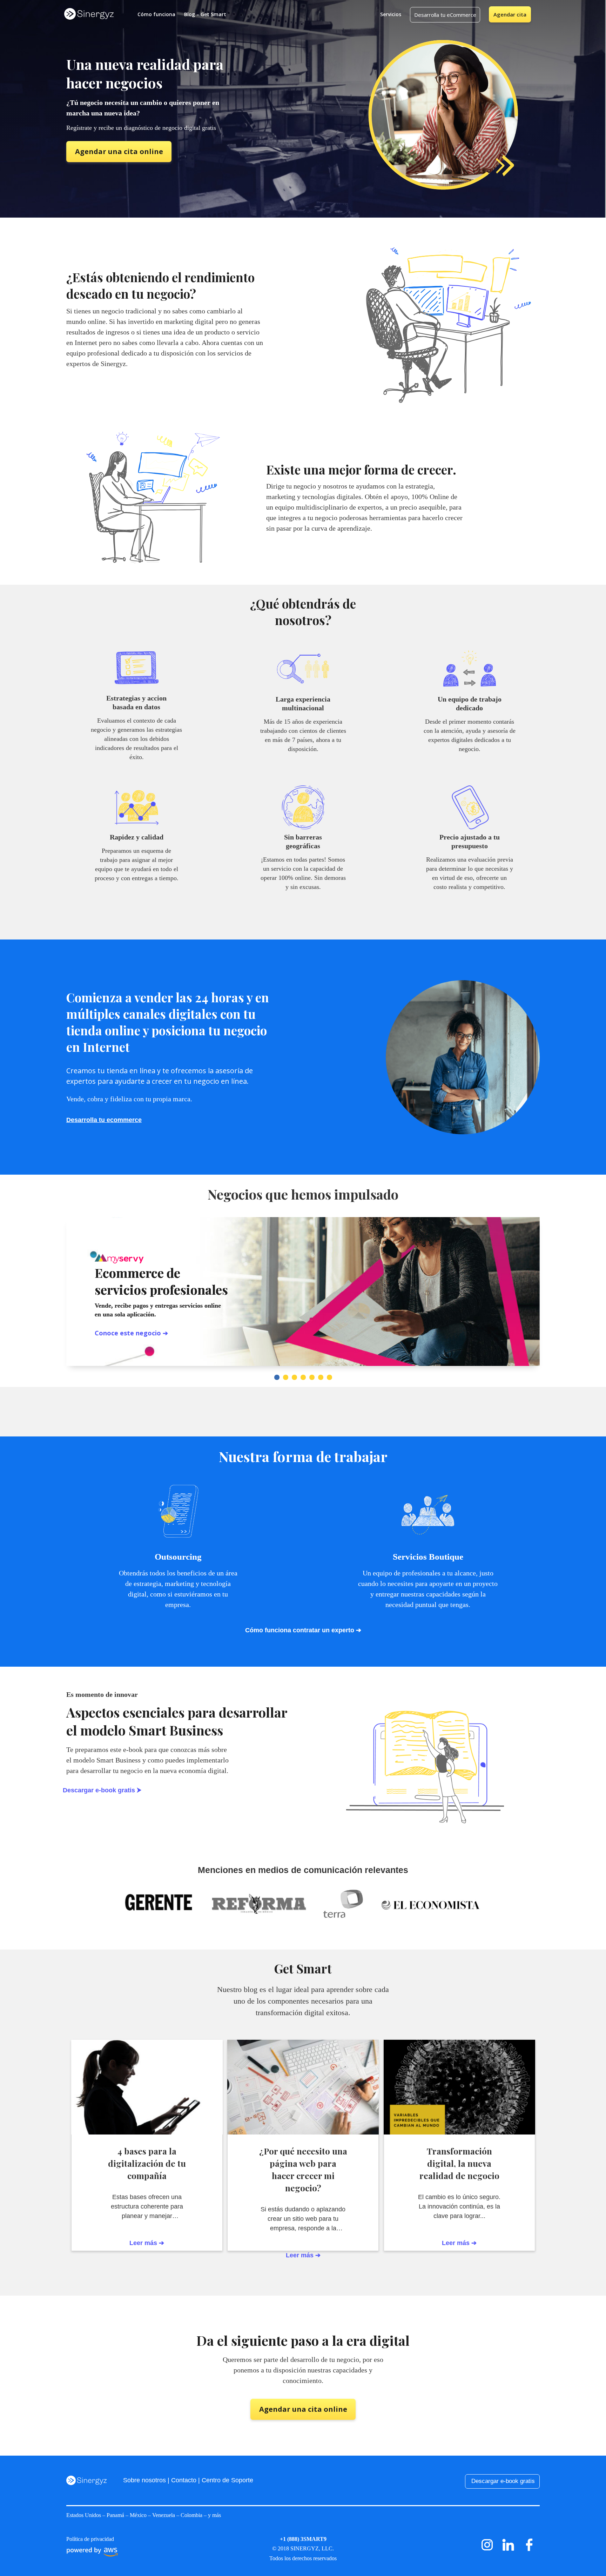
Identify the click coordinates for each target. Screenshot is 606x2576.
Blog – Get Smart (205, 14)
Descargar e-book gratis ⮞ (102, 1790)
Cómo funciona (156, 14)
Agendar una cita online (119, 151)
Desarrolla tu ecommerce (104, 1120)
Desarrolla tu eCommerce (445, 15)
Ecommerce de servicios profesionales (161, 1281)
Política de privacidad (90, 2539)
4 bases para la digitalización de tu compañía (147, 2163)
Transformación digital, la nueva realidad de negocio (459, 2163)
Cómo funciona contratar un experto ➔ (303, 1630)
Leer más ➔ (459, 2243)
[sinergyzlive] (508, 2553)
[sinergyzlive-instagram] (487, 2553)
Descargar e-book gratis (503, 2481)
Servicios (391, 14)
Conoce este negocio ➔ (131, 1333)
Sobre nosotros (144, 2480)
